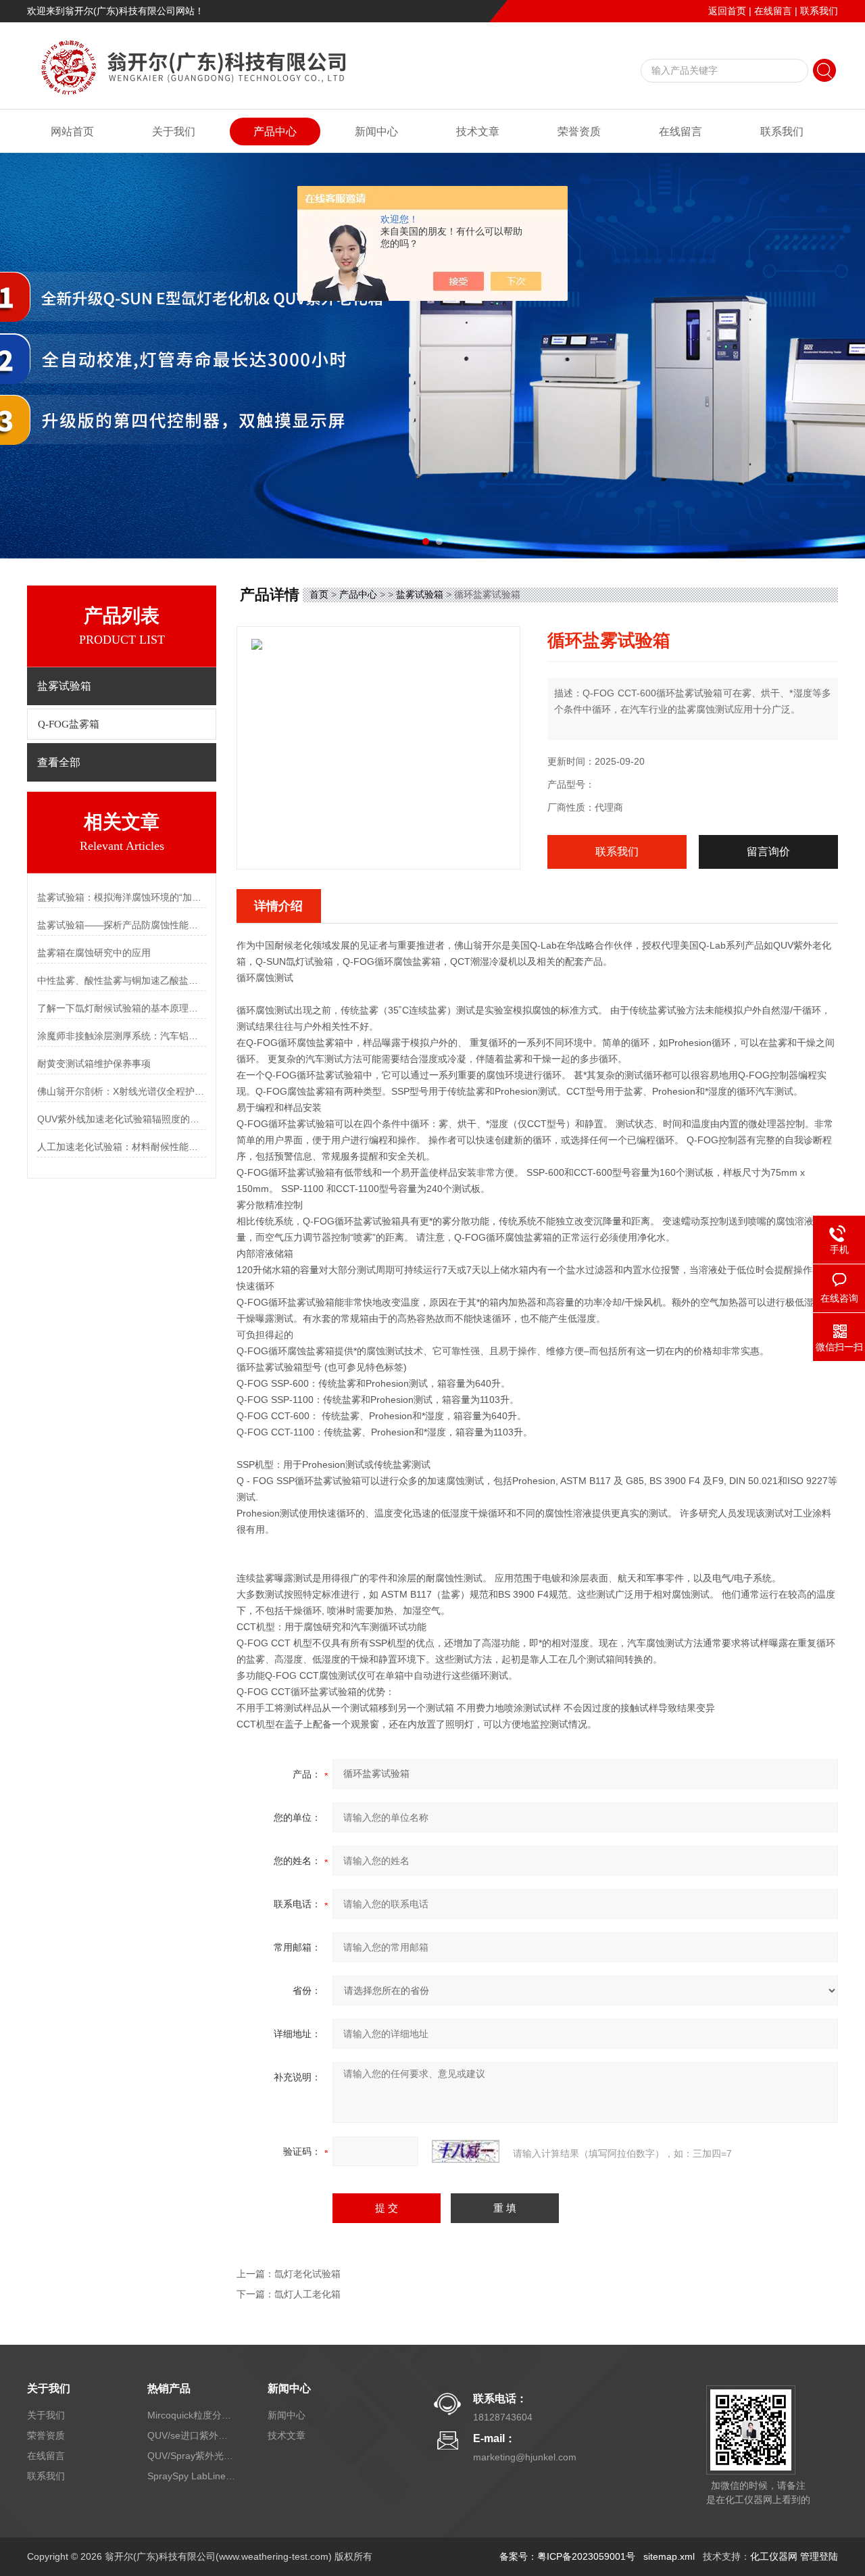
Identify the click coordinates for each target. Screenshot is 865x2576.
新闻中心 (376, 132)
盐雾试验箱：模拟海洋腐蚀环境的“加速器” (122, 897)
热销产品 (169, 2388)
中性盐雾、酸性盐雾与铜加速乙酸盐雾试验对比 (122, 980)
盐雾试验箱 (420, 594)
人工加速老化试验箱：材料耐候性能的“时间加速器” (122, 1147)
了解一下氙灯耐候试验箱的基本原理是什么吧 (122, 1008)
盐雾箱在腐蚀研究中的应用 (94, 953)
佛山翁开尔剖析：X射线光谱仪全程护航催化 (122, 1091)
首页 (319, 594)
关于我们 (174, 132)
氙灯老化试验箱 (307, 2274)
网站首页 (72, 132)
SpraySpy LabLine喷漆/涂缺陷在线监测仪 (191, 2476)
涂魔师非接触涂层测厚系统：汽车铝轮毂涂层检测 (122, 1036)
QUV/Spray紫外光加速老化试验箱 (191, 2456)
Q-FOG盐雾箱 (69, 724)
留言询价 (768, 852)
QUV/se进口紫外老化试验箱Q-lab (191, 2435)
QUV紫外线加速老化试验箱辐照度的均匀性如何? (122, 1119)
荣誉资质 (579, 132)
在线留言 (773, 11)
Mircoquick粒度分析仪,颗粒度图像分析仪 (191, 2415)
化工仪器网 (774, 2556)
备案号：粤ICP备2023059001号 (567, 2556)
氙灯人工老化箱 (307, 2294)
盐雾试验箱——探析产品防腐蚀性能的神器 (122, 925)
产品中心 (275, 132)
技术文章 (478, 132)
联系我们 (819, 11)
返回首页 (727, 11)
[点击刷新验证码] (466, 2151)
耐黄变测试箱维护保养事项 (94, 1064)
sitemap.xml (669, 2556)
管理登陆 (819, 2556)
